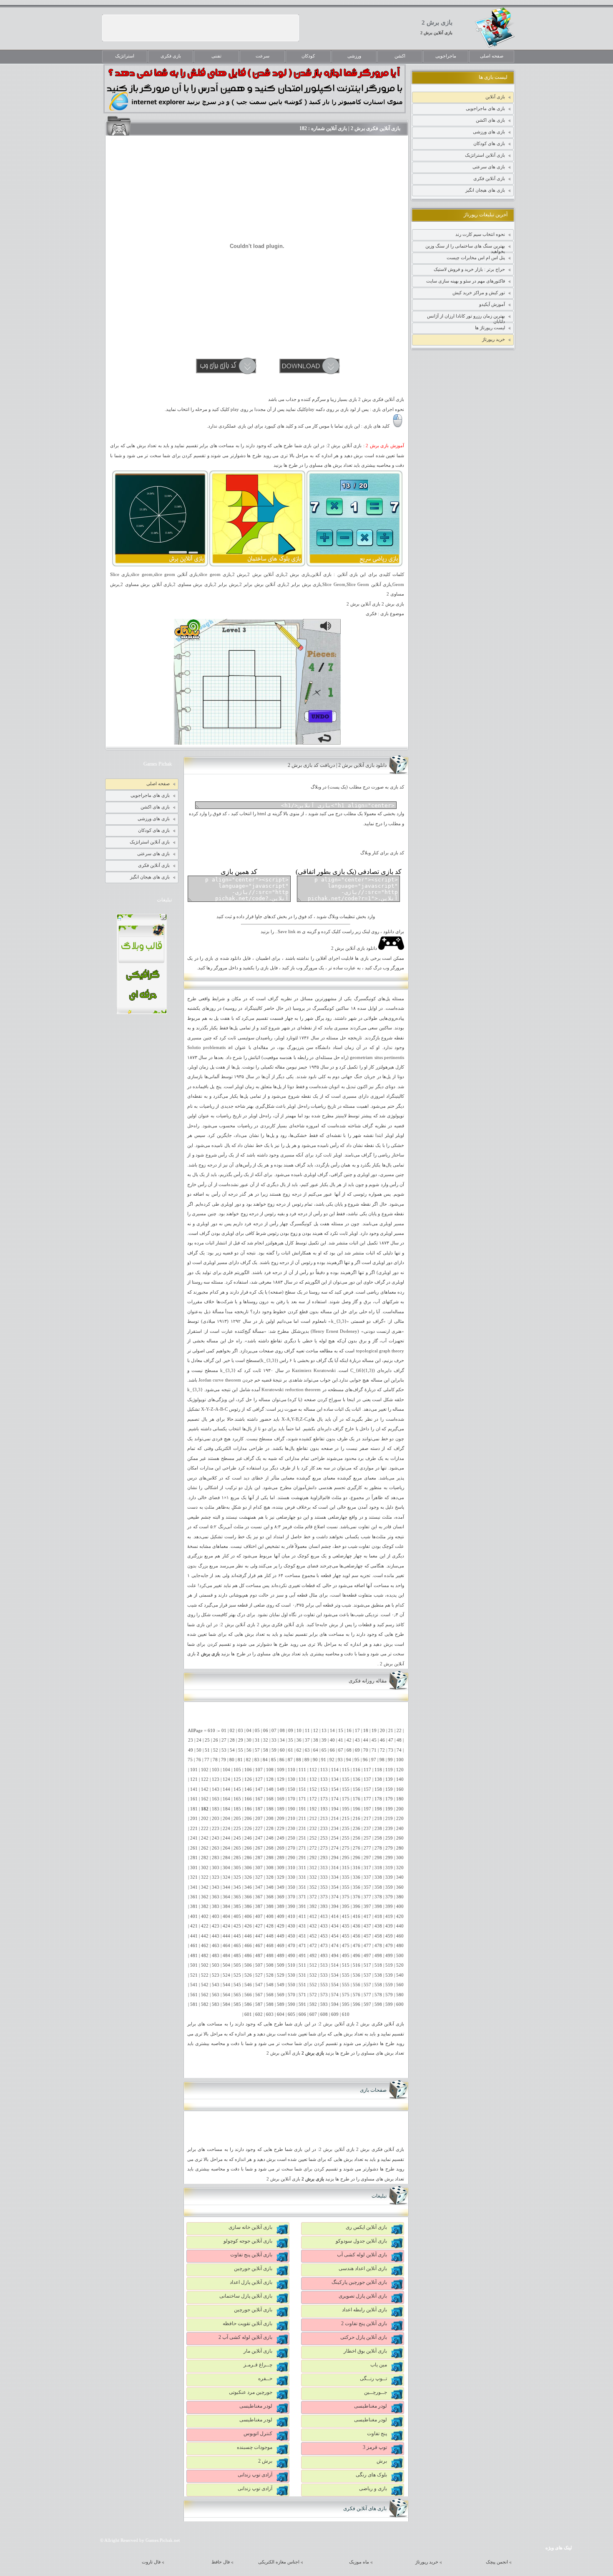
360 (400, 1887)
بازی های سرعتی (489, 167)
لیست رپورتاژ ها (490, 328)
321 (194, 1877)
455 (346, 1936)
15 (341, 1731)
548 (270, 1985)
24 (199, 1740)
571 (302, 1995)
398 (378, 1906)
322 (205, 1877)
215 (346, 1819)
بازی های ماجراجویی (485, 108)
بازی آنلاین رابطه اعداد (364, 2310)
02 (232, 1731)
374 (335, 1897)
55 (241, 1750)
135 (346, 1779)
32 (266, 1740)
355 (346, 1887)
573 (324, 1995)
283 (216, 1858)
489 (281, 1956)
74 (399, 1750)
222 (205, 1829)
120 (400, 1770)
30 (249, 1740)
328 (270, 1877)
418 (378, 1916)
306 (248, 1868)
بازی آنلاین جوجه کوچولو (248, 2241)
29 (241, 1740)
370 (291, 1897)
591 (302, 2004)
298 (378, 1858)
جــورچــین (376, 2392)
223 (216, 1829)
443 (216, 1936)
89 (307, 1760)
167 (259, 1799)
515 (346, 1965)
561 (194, 1995)
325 (237, 1877)
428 (270, 1926)
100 (400, 1760)
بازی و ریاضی (373, 2488)
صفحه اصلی (492, 56)
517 (367, 1965)
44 (366, 1740)
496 (357, 1956)
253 (324, 1838)
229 (281, 1829)
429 (281, 1926)
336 (357, 1877)
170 (291, 1799)
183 (216, 1809)
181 (194, 1809)
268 (270, 1848)
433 (324, 1926)
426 (248, 1926)
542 (205, 1985)
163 (216, 1799)
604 (281, 2014)
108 (270, 1770)
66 (332, 1750)
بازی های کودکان (489, 143)
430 (291, 1926)
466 (248, 1946)
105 (237, 1770)
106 (248, 1770)
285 (237, 1858)
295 (346, 1858)
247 (259, 1838)
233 (324, 1829)
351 (302, 1887)
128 (270, 1779)
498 (378, 1956)
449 (281, 1936)
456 (357, 1936)
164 (226, 1799)
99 (390, 1760)
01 (224, 1731)
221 (194, 1829)
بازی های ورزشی (489, 132)
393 (324, 1906)
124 (226, 1779)
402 (205, 1916)
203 (216, 1819)
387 (259, 1906)
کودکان (308, 56)
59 (274, 1750)
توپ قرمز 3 (375, 2447)
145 (237, 1789)
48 (399, 1740)
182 (205, 1809)
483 (216, 1956)
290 (291, 1858)
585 (237, 2004)
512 (313, 1965)
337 (367, 1877)
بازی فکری (171, 56)
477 (367, 1946)
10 (299, 1731)
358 (378, 1887)
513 (324, 1965)
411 (302, 1916)
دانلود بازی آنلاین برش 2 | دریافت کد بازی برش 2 (337, 765)
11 (307, 1731)
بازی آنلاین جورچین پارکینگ (359, 2282)
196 (357, 1809)
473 (324, 1946)
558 (378, 1985)
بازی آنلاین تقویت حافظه (247, 2323)
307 (259, 1868)
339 (389, 1877)
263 (216, 1848)
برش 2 (265, 2461)
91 (324, 1760)
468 (270, 1946)
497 (367, 1956)
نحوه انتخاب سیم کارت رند (480, 234)
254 (335, 1838)
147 (259, 1789)
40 (332, 1740)
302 (205, 1868)
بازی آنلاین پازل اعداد (251, 2282)
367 (259, 1897)
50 (199, 1750)
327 (259, 1877)
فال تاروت (151, 2562)
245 (237, 1838)
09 (291, 1731)
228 (270, 1829)
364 (226, 1897)
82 (249, 1760)
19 (374, 1731)
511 (302, 1965)
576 (357, 1995)
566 (248, 1995)
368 (270, 1897)
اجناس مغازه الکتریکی (279, 2562)
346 (248, 1887)
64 (316, 1750)
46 (382, 1740)
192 (313, 1809)
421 (194, 1926)
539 (389, 1975)
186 (248, 1809)
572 (313, 1995)
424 (226, 1926)
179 (389, 1799)
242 (205, 1838)
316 (357, 1868)
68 (349, 1750)
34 (282, 1740)
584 (226, 2004)
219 (389, 1819)
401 (194, 1916)
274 (335, 1848)
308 (270, 1868)
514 (335, 1965)
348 (270, 1887)
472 (313, 1946)
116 (357, 1770)
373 (324, 1897)
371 (302, 1897)
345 (237, 1887)
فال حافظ (221, 2562)
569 (281, 1995)
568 (270, 1995)
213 (324, 1819)
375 (346, 1897)
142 (205, 1789)
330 (291, 1877)
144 (226, 1789)
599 (389, 2004)
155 (346, 1789)
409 (281, 1916)
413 (324, 1916)
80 (232, 1760)
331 (302, 1877)
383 (216, 1906)
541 (194, 1985)
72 (382, 1750)
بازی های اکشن (490, 120)
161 (194, 1799)
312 (313, 1868)
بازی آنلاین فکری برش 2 (280, 1625)
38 (316, 1740)
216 (357, 1819)
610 (346, 2014)
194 (335, 1809)
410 (291, 1916)
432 (313, 1926)
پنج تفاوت (377, 2433)
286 (248, 1858)
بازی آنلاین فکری (489, 178)
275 (346, 1848)
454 (335, 1936)
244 (226, 1838)
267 (259, 1848)
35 (291, 1740)
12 (316, 1731)
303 (216, 1868)
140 (400, 1779)
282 (205, 1858)
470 (291, 1946)
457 (367, 1936)
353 (324, 1887)
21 (391, 1731)
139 (389, 1779)
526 (248, 1975)
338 (378, 1877)
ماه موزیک (359, 2562)
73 (391, 1750)
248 (270, 1838)
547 (259, 1985)
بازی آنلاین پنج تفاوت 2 (364, 2323)
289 (281, 1858)
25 (207, 1740)
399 (389, 1906)
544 (226, 1985)
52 (216, 1750)
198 (378, 1809)
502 (205, 1965)
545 (237, 1985)
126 (248, 1779)
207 (259, 1819)
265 (237, 1848)
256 (357, 1838)
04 (249, 1731)
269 (281, 1848)
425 (237, 1926)
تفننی (216, 56)
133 (324, 1779)
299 (389, 1858)
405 (237, 1916)
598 (378, 2004)
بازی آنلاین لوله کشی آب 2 (245, 2337)
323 (216, 1877)
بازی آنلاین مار (258, 2351)
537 (367, 1975)
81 (240, 1760)
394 (335, 1906)
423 (216, 1926)
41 (341, 1740)
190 (291, 1809)
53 (224, 1750)
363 (216, 1897)
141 (194, 1789)
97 (374, 1760)
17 (357, 1731)
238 (378, 1829)
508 (270, 1965)
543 (216, 1985)
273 (324, 1848)
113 (324, 1770)
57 (257, 1750)
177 (367, 1799)
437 (367, 1926)
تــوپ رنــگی (373, 2378)
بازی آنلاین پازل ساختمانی (246, 2296)
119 (389, 1770)
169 (281, 1799)
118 (378, 1770)
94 (349, 1760)
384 (226, 1906)
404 (226, 1916)
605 (291, 2014)
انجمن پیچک (497, 2562)
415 (346, 1916)
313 (324, 1868)
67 (341, 1750)
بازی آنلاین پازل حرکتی (364, 2337)
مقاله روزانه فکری (368, 1681)
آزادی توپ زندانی (255, 2475)
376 (357, 1897)
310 (291, 1868)
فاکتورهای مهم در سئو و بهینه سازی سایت (466, 281)
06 (266, 1731)
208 (270, 1819)
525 (237, 1975)
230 (291, 1829)
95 (357, 1760)
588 (270, 2004)
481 (194, 1956)
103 (216, 1770)
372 (313, 1897)
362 (205, 1897)
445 (237, 1936)
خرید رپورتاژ (494, 339)
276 (357, 1848)
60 (282, 1750)
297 (367, 1858)
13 (324, 1731)
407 (259, 1916)
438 (378, 1926)
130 (291, 1779)
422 (205, 1926)
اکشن (400, 56)
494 (335, 1956)
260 (400, 1838)
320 (400, 1868)
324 (226, 1877)
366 (248, 1897)
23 (191, 1740)
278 (378, 1848)
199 (389, 1809)
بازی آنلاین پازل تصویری (363, 2296)
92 (332, 1760)
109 (281, 1770)
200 (400, 1809)
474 (335, 1946)
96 (365, 1760)
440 (400, 1926)
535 (346, 1975)
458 (378, 1936)
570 (291, 1995)
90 (315, 1760)
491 (302, 1956)
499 (389, 1956)
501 (194, 1965)
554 (335, 1985)
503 (216, 1965)
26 (216, 1740)
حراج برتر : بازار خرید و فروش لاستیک (469, 269)
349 (281, 1887)
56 (249, 1750)
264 (226, 1848)
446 (248, 1936)
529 (281, 1975)
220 (400, 1819)
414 (335, 1916)
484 (226, 1956)
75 (190, 1760)
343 (216, 1887)
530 (291, 1975)
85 (274, 1760)
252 (313, 1838)
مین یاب (379, 2365)
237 (367, 1829)
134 (335, 1779)
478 (378, 1946)
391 (302, 1906)
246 (248, 1838)
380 (400, 1897)
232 (313, 1829)
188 (270, 1809)
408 (270, 1916)
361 (194, 1897)
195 (346, 1809)
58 (266, 1750)
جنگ (358, 1077)
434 (335, 1926)
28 (232, 1740)
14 (332, 1731)
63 (307, 1750)
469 (281, 1946)
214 (335, 1819)
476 (357, 1946)
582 (205, 2004)
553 (324, 1985)
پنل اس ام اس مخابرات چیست (476, 258)
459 (389, 1936)
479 (389, 1946)
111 (302, 1770)
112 (313, 1770)
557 (367, 1985)
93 (340, 1760)
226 (248, 1829)
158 (378, 1789)
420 (400, 1916)
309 (281, 1868)
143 (216, 1789)
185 (237, 1809)
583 (216, 2004)
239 (389, 1829)
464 (226, 1946)
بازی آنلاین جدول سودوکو (361, 2241)
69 (357, 1750)
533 (324, 1975)
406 (248, 1916)
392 (313, 1906)
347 (259, 1887)
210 (291, 1819)
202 (205, 1819)
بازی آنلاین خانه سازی (250, 2227)
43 (357, 1740)
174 (335, 1799)
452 (313, 1936)
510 (291, 1965)
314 (335, 1868)
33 (274, 1740)
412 (313, 1916)
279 (389, 1848)
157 (367, 1789)
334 (335, 1877)
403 (216, 1916)
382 (205, 1906)
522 (205, 1975)
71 (374, 1750)
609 (335, 2014)
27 (224, 1740)
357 (367, 1887)
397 (367, 1906)
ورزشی (354, 56)
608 (324, 2014)
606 (302, 2014)
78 (215, 1760)
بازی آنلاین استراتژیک (485, 155)
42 (349, 1740)
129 (281, 1779)
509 (281, 1965)
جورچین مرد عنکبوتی (251, 2392)
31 (257, 1740)
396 (357, 1906)
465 (237, 1946)
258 (378, 1838)
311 (302, 1868)
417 (367, 1916)
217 (367, 1819)
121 (194, 1779)
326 (248, 1877)
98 (382, 1760)
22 (399, 1731)
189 (281, 1809)
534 (335, 1975)
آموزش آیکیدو (492, 304)
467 (259, 1946)
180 (400, 1799)
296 (357, 1858)
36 (299, 1740)
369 (281, 1897)
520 (400, 1965)
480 (400, 1946)
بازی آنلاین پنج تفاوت (251, 2255)
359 (389, 1887)
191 (302, 1809)
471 (302, 1946)
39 (324, 1740)
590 (291, 2004)
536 (357, 1975)
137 (367, 1779)
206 (248, 1819)
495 (346, 1956)
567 (259, 1995)
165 (237, 1799)
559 (389, 1985)
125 (237, 1779)
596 (357, 2004)
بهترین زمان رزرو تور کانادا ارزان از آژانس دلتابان (466, 318)
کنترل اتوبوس (258, 2433)
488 (270, 1956)
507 (259, 1965)
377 (367, 1897)
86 (282, 1760)
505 (237, 1965)
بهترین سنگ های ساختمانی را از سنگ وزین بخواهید (465, 248)
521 (194, 1975)
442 (205, 1936)
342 (205, 1887)
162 (205, 1799)
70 (366, 1750)
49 (191, 1750)
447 (259, 1936)
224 (226, 1829)
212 (313, 1819)
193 (324, 1809)
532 (313, 1975)
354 (335, 1887)
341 (194, 1887)
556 (357, 1985)
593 (324, 2004)
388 (270, 1906)
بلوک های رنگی (371, 2475)
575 (346, 1995)
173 (324, 1799)
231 (302, 1829)
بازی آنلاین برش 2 (436, 33)
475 (346, 1946)
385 (237, 1906)
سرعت (263, 56)
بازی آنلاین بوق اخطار (365, 2351)
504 (226, 1965)
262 (205, 1848)
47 (391, 1740)
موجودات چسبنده (255, 2447)
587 (259, 2004)
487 (259, 1956)
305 (237, 1868)
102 (205, 1770)
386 (248, 1906)
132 (313, 1779)
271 (302, 1848)
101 (194, 1770)
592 (313, 2004)
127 (259, 1779)
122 (205, 1779)
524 (226, 1975)
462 (205, 1946)
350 (291, 1887)
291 (302, 1858)
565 (237, 1995)
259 (389, 1838)
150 (291, 1789)
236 (357, 1829)
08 (282, 1731)
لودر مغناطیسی (371, 2406)
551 (302, 1985)
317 (367, 1868)
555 (346, 1985)
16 (349, 1731)
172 (313, 1799)
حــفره (265, 2378)
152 (313, 1789)
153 (324, 1789)
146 (248, 1789)
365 (237, 1897)
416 (357, 1916)
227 (259, 1829)
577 (367, 1995)
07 (274, 1731)
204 (226, 1819)
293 (324, 1858)
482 (205, 1956)
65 (324, 1750)
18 (366, 1731)
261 (194, 1848)
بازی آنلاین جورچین (253, 2268)
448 (270, 1936)
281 (194, 1858)
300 (400, 1858)
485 (237, 1956)
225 (237, 1829)
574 (335, 1995)
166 (248, 1799)
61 (291, 1750)
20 (382, 1731)
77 (207, 1760)
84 (265, 1760)
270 (291, 1848)
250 (291, 1838)
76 (198, 1760)
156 (357, 1789)
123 (216, 1779)
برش (382, 2461)
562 (205, 1995)
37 (307, 1740)
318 (378, 1868)
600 (400, 2004)
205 (237, 1819)
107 (259, 1770)
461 (194, 1946)
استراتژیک (125, 56)
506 (248, 1965)
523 (216, 1975)
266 (248, 1848)
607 (313, 2014)
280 (400, 1848)
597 (367, 2004)
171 (302, 1799)
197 (367, 1809)
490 (291, 1956)
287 (259, 1858)
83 (257, 1760)
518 (378, 1965)
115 (346, 1770)
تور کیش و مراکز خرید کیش (479, 293)
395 (346, 1906)
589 (281, 2004)
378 (378, 1897)
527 (259, 1975)
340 (400, 1877)
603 (270, 2014)
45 (374, 1740)
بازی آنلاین (495, 97)
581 (194, 2004)
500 (400, 1956)
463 (216, 1946)
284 (226, 1858)
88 (299, 1760)
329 (281, 1877)
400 (400, 1906)
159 (389, 1789)
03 (241, 1731)
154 (335, 1789)
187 (259, 1809)
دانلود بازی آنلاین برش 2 (355, 948)
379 (389, 1897)
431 (302, 1926)
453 (324, 1936)
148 (270, 1789)
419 (389, 1916)
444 (226, 1936)
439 (389, 1926)
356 (357, 1887)
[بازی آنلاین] (354, 565)
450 (291, 1936)
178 (378, 1799)
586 (248, 2004)
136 (357, 1779)
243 (216, 1838)
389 (281, 1906)
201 (194, 1819)
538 (378, 1975)
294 (335, 1858)
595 (346, 2004)
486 (248, 1956)
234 (335, 1829)
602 (259, 2014)
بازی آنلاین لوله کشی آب (362, 2255)
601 (248, 2014)
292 (313, 1858)
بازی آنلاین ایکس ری (366, 2227)
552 (313, 1985)
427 (259, 1926)
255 (346, 1838)
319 (389, 1868)
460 (400, 1936)
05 (257, 1731)
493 (324, 1956)
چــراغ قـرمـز (258, 2365)
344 (226, 1887)
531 (302, 1975)
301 (194, 1868)
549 (281, 1985)
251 (302, 1838)
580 (400, 1995)
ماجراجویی (446, 56)
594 (335, 2004)
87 (290, 1760)
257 (367, 1838)
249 (281, 1838)
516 (357, 1965)
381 (194, 1906)
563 (216, 1995)
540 (400, 1975)
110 (291, 1770)
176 (357, 1799)
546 (248, 1985)
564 (226, 1995)
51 (207, 1750)
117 (367, 1770)
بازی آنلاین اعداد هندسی (363, 2268)
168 (270, 1799)
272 (313, 1848)
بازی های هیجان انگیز (485, 190)
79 (224, 1760)
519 (389, 1965)
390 (291, 1906)
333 (324, 1877)
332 (313, 1877)
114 (335, 1770)
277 (367, 1848)
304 (226, 1868)
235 (346, 1829)
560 (400, 1985)
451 (302, 1936)
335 (346, 1877)
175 (346, 1799)
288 (270, 1858)
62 (299, 1750)
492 (313, 1956)
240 (400, 1829)
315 (346, 1868)
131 (302, 1779)
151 (302, 1789)
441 (194, 1936)
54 (232, 1750)
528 (270, 1975)
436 (357, 1926)
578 (378, 1995)
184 (226, 1809)
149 (281, 1789)
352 (313, 1887)
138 (378, 1779)
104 (226, 1770)
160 (400, 1789)
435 (346, 1926)
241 (194, 1838)
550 (291, 1985)
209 (281, 1819)
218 (378, 1819)
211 (302, 1819)
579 (389, 1995)
